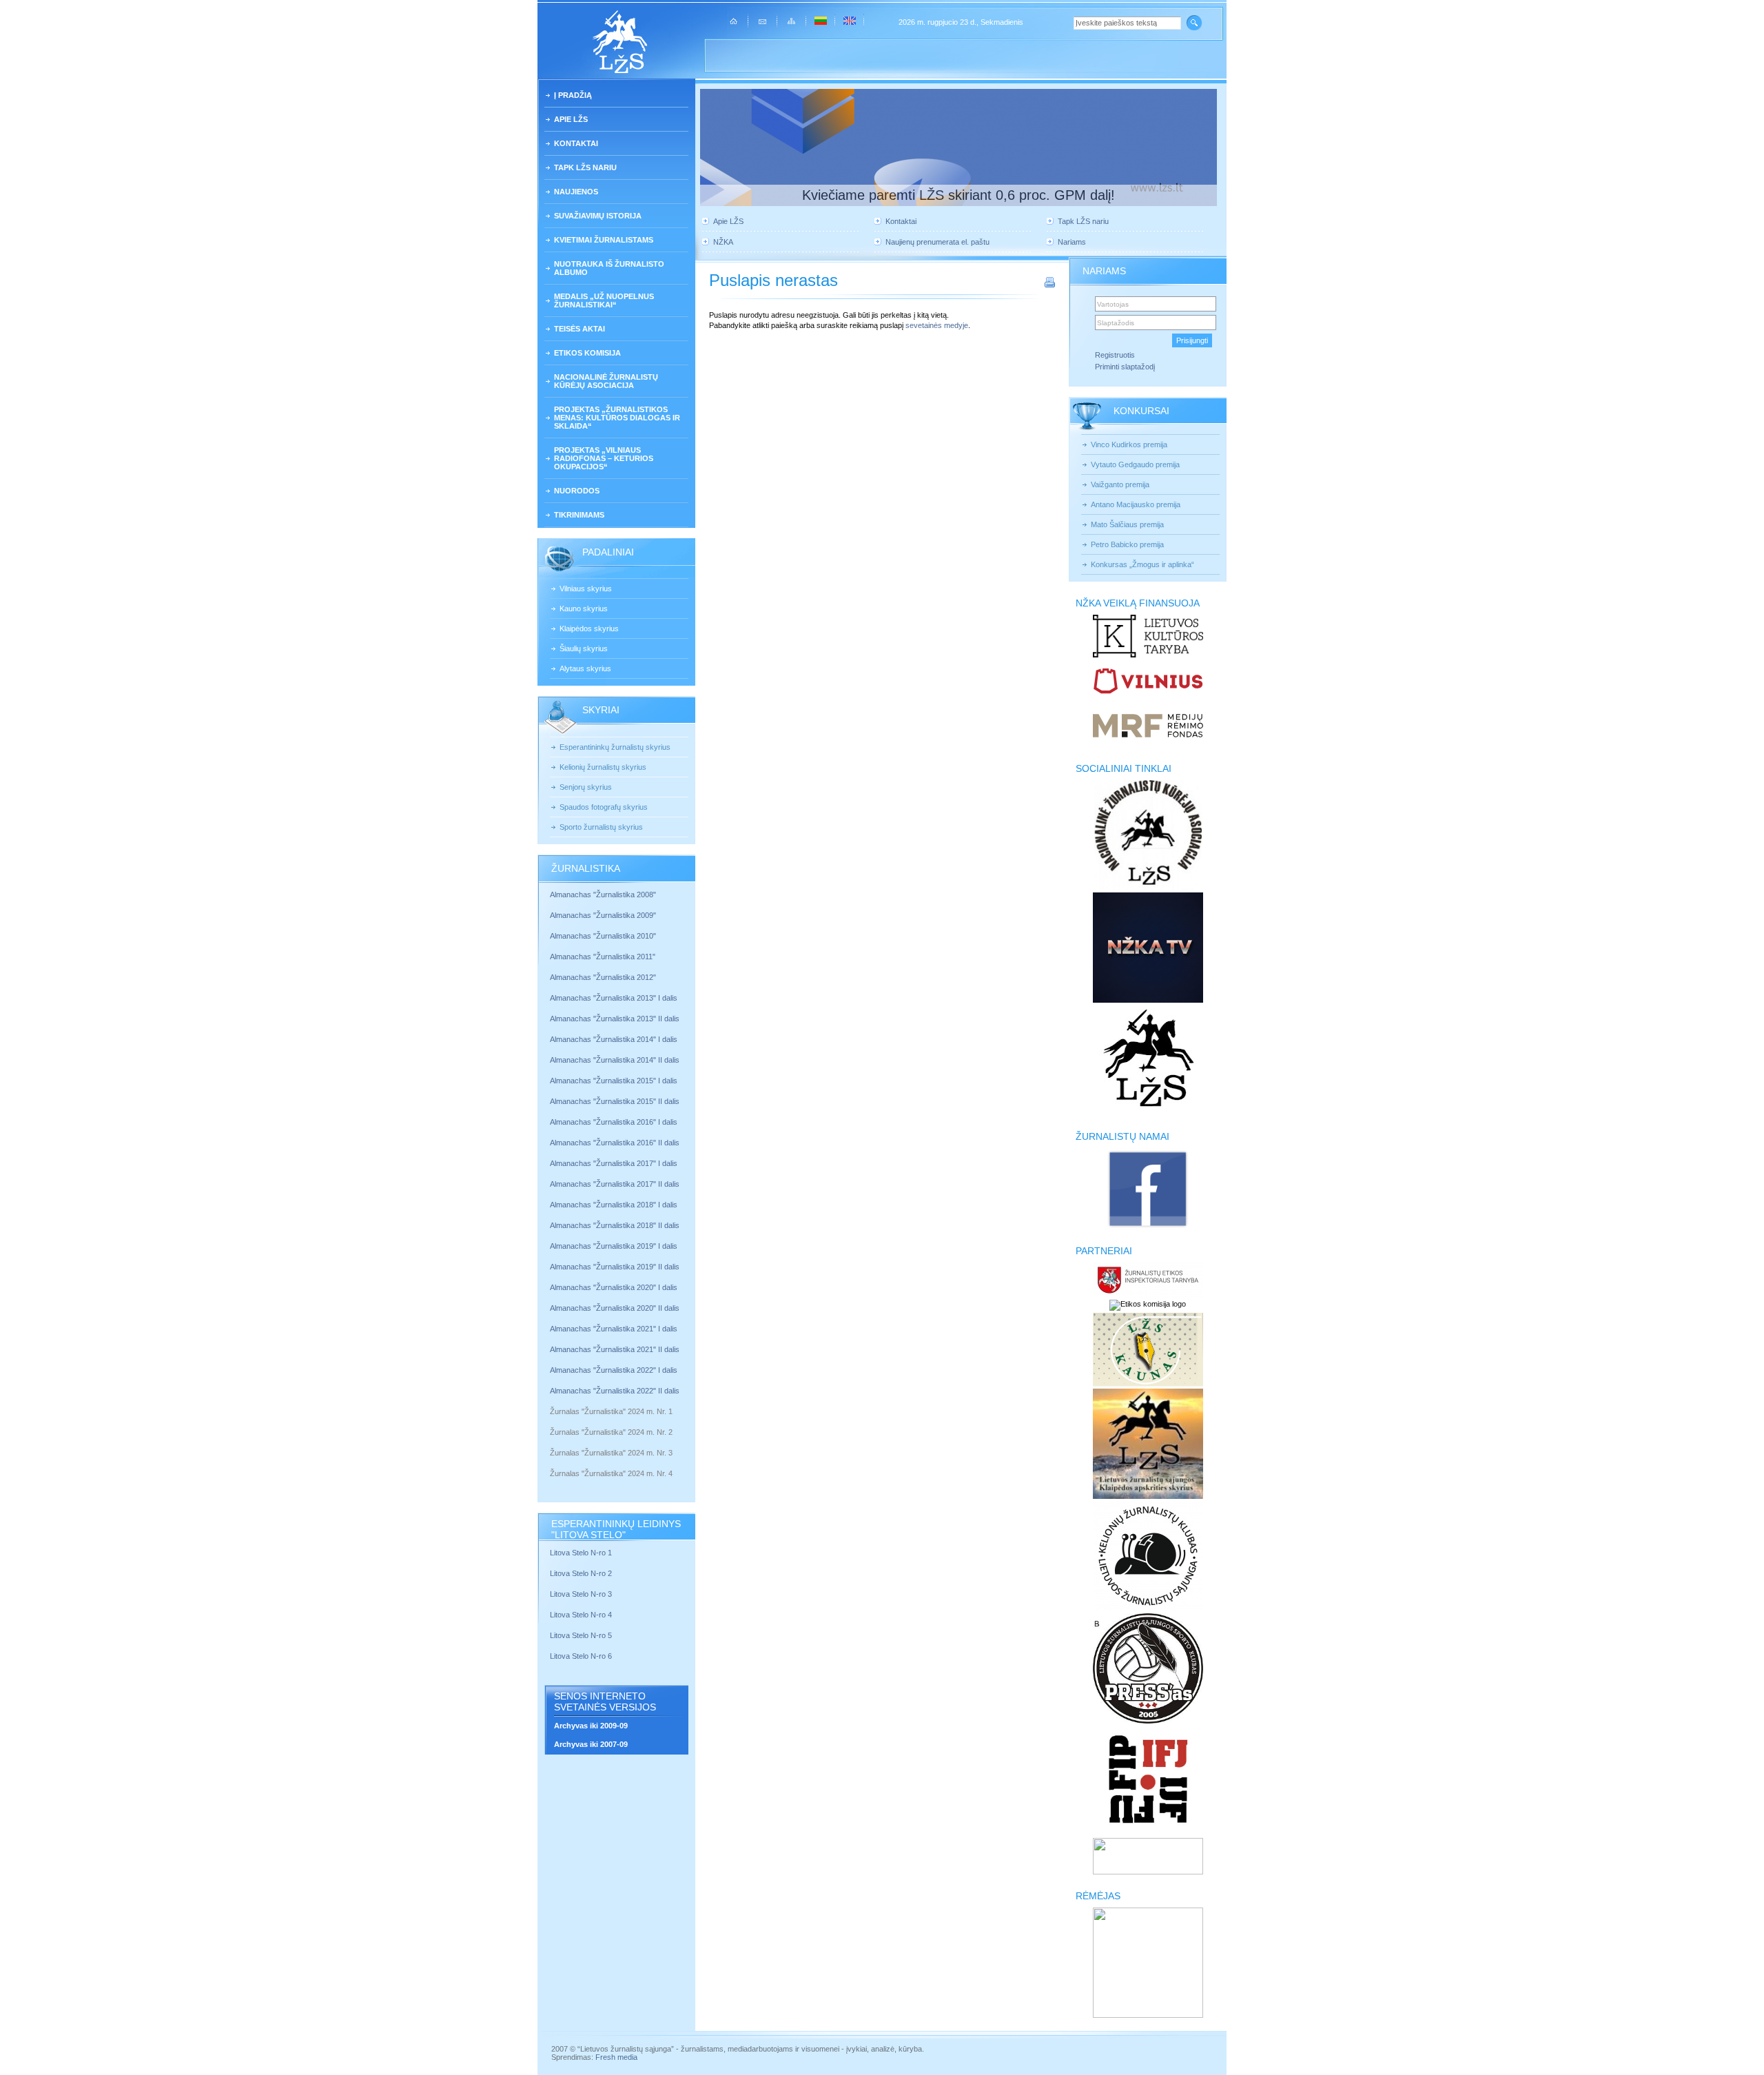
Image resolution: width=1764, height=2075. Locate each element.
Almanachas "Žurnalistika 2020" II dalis (615, 1308)
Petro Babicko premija (1127, 544)
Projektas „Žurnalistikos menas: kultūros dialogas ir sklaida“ (617, 418)
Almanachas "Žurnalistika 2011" (603, 957)
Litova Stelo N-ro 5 (582, 1635)
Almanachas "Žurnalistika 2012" (604, 977)
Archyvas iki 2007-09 (591, 1744)
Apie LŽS (571, 119)
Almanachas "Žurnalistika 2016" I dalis (614, 1122)
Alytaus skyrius (585, 668)
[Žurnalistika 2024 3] (551, 1463)
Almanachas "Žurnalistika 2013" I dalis (614, 998)
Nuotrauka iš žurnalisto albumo (609, 268)
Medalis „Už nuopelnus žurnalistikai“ (604, 300)
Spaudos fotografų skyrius (604, 807)
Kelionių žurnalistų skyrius (603, 767)
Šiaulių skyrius (584, 648)
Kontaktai (576, 143)
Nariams (1072, 242)
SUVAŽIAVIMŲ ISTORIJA (598, 216)
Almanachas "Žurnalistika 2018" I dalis (615, 1205)
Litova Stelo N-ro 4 (582, 1615)
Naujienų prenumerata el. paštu (937, 242)
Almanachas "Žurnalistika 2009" (603, 915)
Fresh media (616, 2057)
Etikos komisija (587, 353)
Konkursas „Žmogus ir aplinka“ (1142, 564)
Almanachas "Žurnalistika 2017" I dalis (614, 1163)
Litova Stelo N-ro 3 (581, 1594)
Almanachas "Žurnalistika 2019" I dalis (615, 1246)
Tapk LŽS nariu (585, 167)
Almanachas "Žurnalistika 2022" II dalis (615, 1391)
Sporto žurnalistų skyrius (601, 827)
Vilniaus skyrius (586, 589)
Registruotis (1115, 355)
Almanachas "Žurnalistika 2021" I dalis (614, 1329)
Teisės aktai (580, 329)
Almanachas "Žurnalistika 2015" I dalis (614, 1081)
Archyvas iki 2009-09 (591, 1726)
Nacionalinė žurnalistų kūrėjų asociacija (606, 381)
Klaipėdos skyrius (589, 628)
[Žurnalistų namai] (1148, 1227)
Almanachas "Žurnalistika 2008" (603, 895)
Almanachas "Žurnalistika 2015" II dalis (615, 1101)
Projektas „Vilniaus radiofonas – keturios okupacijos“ (604, 458)
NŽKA (723, 242)
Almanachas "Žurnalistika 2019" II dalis (615, 1267)
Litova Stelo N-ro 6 (582, 1656)
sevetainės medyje (937, 325)
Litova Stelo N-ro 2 (581, 1573)
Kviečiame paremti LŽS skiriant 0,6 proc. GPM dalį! (958, 195)
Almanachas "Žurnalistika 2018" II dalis (615, 1225)
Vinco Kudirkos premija (1129, 444)
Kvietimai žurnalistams (604, 240)
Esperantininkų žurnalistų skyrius (615, 747)
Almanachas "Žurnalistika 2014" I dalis (614, 1039)
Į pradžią (573, 95)
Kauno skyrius (584, 609)
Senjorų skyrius (586, 787)
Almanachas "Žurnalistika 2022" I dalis (614, 1370)
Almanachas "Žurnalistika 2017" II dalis (616, 1184)
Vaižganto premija (1120, 484)
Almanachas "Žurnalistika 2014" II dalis (615, 1060)
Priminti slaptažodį (1125, 367)
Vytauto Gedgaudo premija (1135, 464)
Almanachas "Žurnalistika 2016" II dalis (615, 1143)
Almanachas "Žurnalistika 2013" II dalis (615, 1019)
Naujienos (576, 192)
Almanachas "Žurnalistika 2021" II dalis (615, 1349)
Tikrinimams (579, 515)
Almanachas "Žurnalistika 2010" (603, 936)
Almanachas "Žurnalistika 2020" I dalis (615, 1287)
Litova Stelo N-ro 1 (581, 1553)
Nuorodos (577, 491)
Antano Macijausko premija (1136, 504)
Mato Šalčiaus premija (1127, 524)
